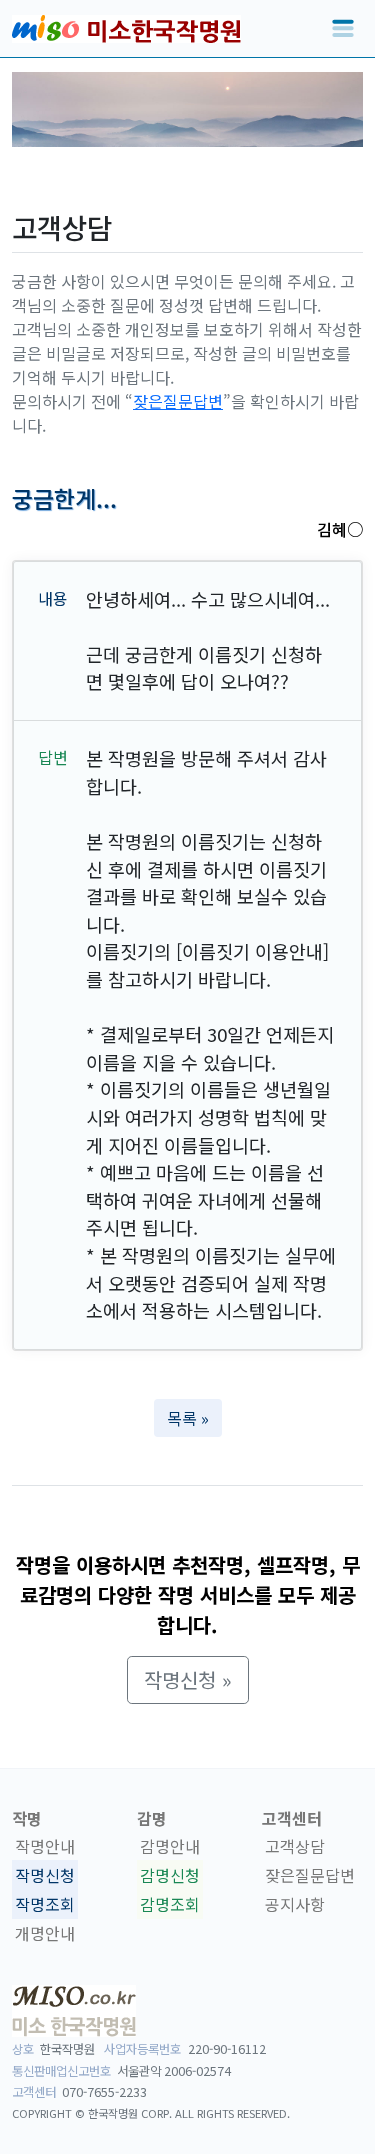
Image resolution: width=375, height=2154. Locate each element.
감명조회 (170, 1904)
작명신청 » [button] (188, 1679)
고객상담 (295, 1846)
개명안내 (45, 1933)
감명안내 (170, 1846)
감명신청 (170, 1875)
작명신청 (45, 1875)
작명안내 (45, 1846)
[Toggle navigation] (343, 29)
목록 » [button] (188, 1418)
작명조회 (45, 1904)
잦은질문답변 (178, 401)
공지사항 (295, 1904)
